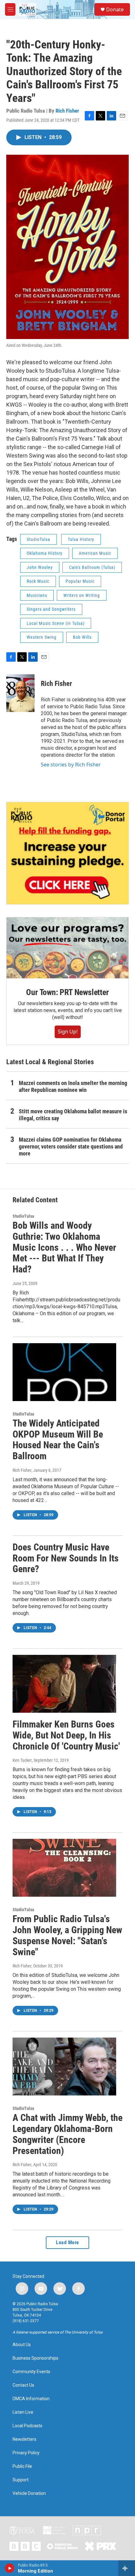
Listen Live (23, 2412)
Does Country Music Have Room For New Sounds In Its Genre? (66, 1558)
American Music (95, 553)
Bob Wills (82, 637)
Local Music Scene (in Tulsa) (56, 623)
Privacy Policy (26, 2453)
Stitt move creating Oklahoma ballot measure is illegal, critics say (73, 1115)
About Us (22, 2345)
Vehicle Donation (29, 2493)
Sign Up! (68, 1032)
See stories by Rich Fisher (71, 765)
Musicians (37, 595)
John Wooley (40, 567)
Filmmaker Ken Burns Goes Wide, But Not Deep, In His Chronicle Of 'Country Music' (66, 1735)
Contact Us (23, 2385)
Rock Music (38, 581)
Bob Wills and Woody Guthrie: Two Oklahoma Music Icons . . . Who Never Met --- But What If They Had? (64, 1247)
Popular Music (80, 581)
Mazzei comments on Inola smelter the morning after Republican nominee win (73, 1086)
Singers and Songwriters (51, 609)
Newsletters (24, 2439)
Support (21, 2480)
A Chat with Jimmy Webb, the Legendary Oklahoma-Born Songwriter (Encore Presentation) (67, 2134)
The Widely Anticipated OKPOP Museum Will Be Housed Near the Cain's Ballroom (58, 1440)
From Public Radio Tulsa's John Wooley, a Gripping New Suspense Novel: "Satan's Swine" (67, 1935)
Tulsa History (81, 539)
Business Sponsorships (35, 2358)
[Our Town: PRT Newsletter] (67, 948)
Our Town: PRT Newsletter (67, 992)
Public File (22, 2466)
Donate (115, 9)
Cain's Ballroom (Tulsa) (92, 567)
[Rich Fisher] (20, 693)
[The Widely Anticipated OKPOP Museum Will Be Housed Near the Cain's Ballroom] (64, 1372)
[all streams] (127, 2568)
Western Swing (42, 637)
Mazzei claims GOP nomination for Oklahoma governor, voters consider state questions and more (71, 1146)
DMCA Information (31, 2399)
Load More (67, 2242)
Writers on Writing (82, 595)
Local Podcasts (27, 2426)
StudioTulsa (38, 539)
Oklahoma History (45, 553)
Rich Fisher (67, 111)
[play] (10, 2568)
